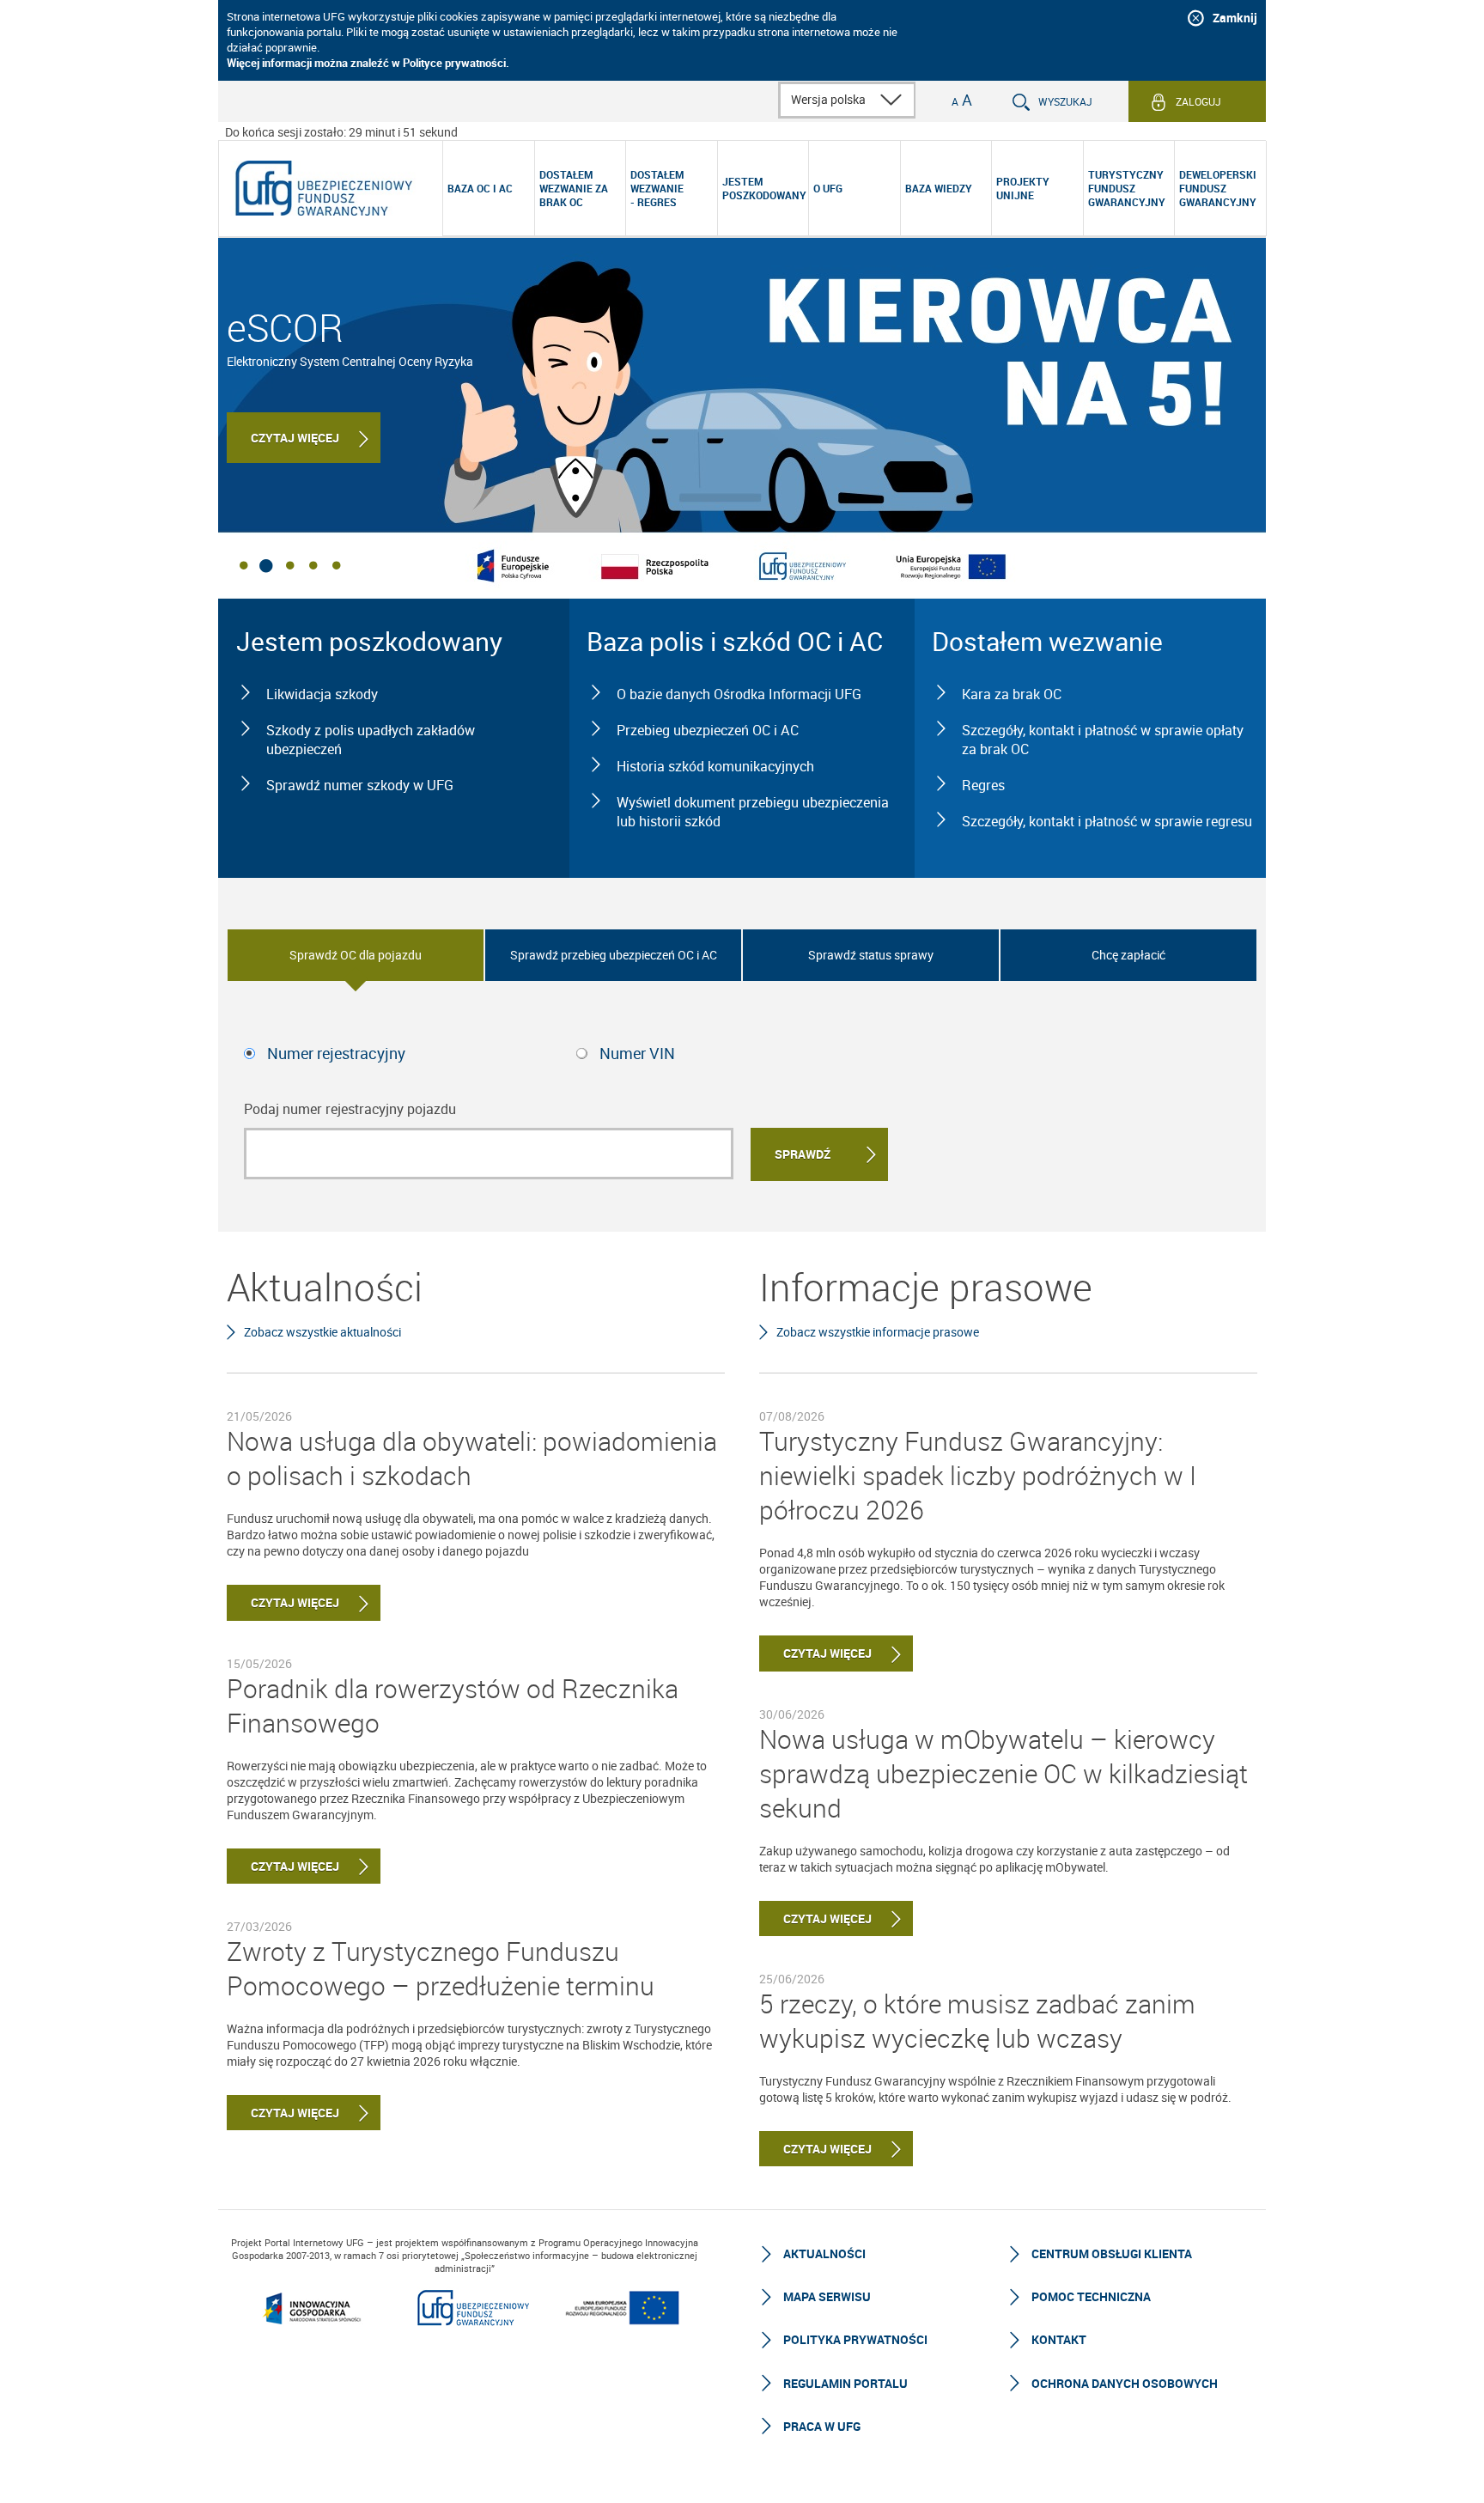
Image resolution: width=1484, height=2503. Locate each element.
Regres (983, 785)
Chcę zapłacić (1128, 955)
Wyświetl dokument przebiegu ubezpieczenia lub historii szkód (753, 812)
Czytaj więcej (295, 438)
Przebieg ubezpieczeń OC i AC (708, 730)
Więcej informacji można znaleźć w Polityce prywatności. (368, 63)
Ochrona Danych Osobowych (1125, 2383)
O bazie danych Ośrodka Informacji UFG (739, 694)
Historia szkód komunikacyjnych (715, 766)
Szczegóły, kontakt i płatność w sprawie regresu (1107, 821)
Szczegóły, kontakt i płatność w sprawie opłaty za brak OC (1103, 740)
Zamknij (1235, 18)
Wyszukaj (1065, 101)
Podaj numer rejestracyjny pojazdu (350, 1109)
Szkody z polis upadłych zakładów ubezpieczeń (371, 740)
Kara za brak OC (1012, 694)
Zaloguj (1198, 101)
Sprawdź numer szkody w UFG (360, 785)
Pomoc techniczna (1091, 2296)
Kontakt (1059, 2339)
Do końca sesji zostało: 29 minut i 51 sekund (341, 132)
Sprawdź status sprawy (871, 955)
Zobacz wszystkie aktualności (322, 1332)
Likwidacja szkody (322, 694)
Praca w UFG (822, 2426)
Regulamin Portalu (845, 2383)
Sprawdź (803, 1154)
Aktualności (824, 2253)
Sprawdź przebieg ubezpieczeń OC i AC (614, 955)
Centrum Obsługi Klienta (1112, 2253)
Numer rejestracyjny (336, 1053)
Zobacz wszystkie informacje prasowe (878, 1332)
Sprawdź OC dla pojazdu (356, 955)
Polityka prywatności (855, 2339)
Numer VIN (637, 1053)
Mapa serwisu (827, 2296)
